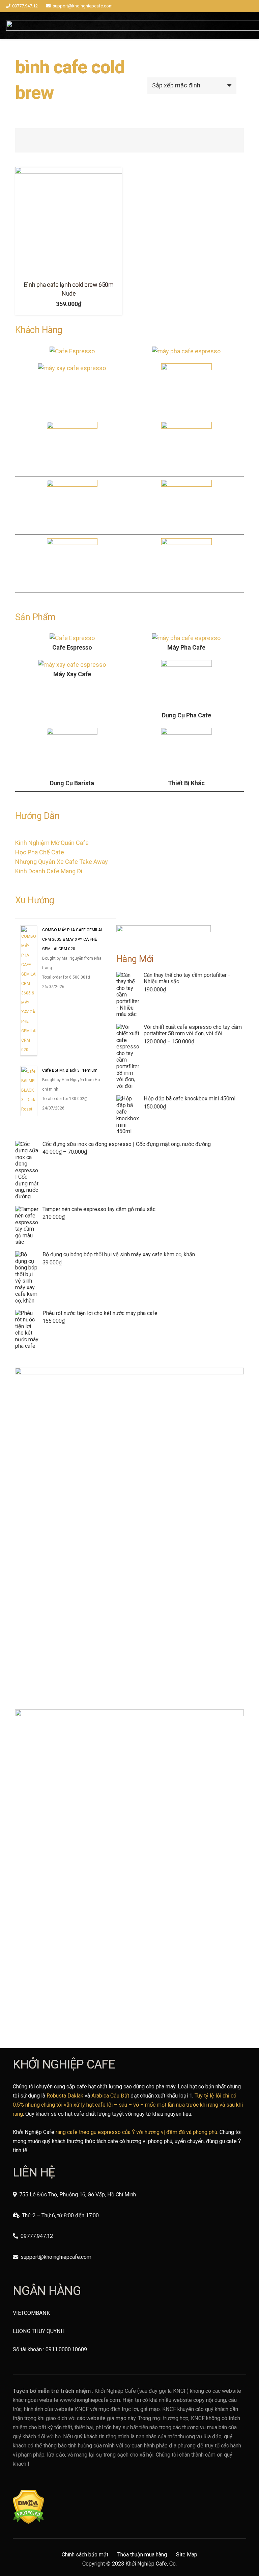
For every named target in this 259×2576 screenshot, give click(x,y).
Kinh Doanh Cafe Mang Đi (49, 871)
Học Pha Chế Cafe (40, 852)
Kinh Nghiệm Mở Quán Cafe (52, 843)
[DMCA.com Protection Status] (28, 2522)
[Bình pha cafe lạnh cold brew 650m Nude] (69, 221)
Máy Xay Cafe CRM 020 (64, 948)
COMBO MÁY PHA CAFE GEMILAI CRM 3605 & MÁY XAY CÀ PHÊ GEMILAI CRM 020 (72, 1024)
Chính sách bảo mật (85, 2555)
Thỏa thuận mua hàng (142, 2555)
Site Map (187, 2555)
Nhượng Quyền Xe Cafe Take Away (62, 862)
